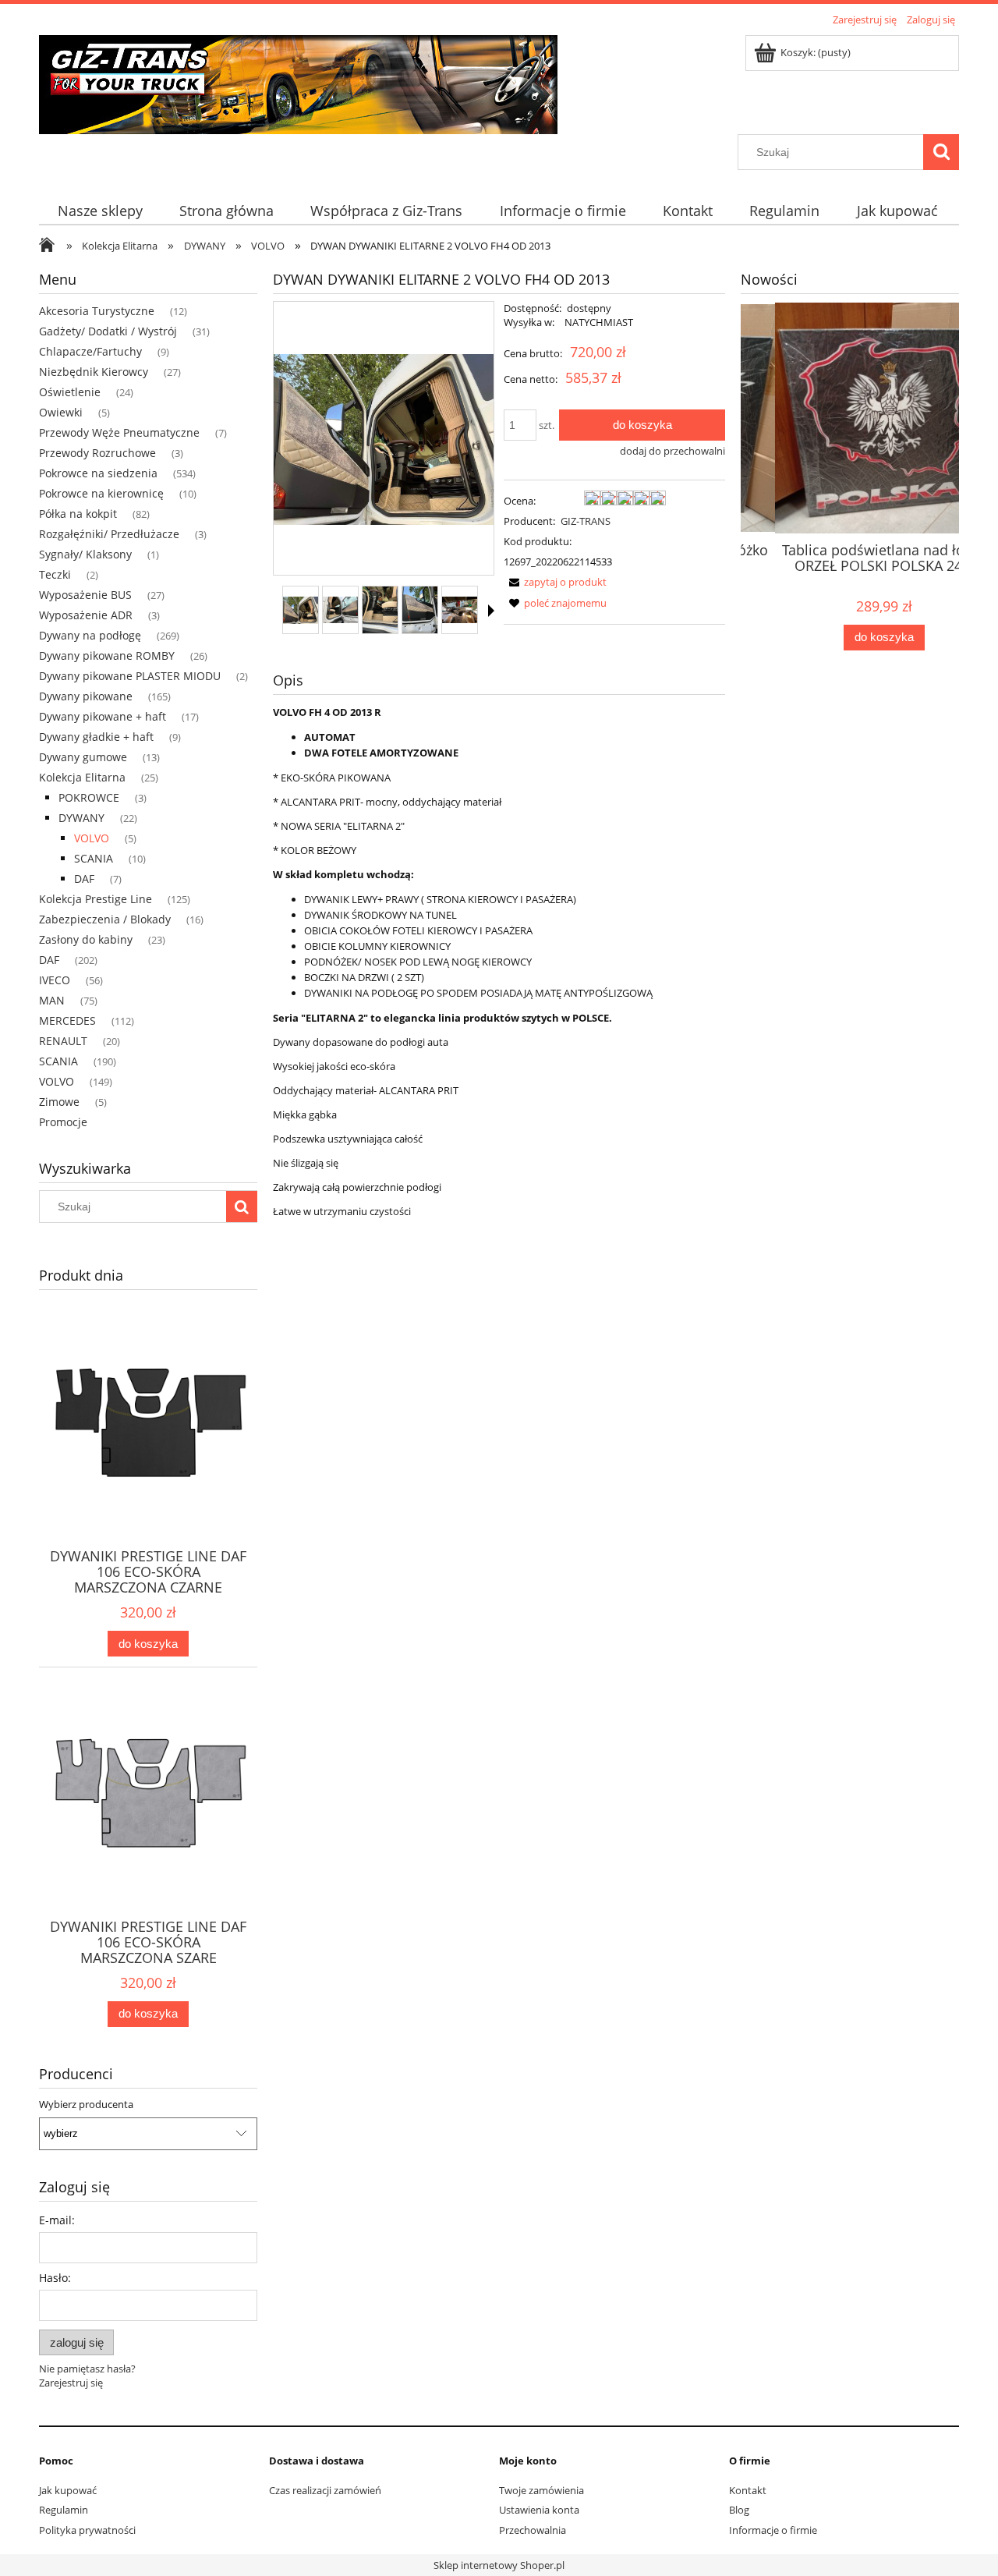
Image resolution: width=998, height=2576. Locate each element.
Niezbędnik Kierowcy (94, 372)
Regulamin (64, 2510)
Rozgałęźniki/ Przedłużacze (109, 534)
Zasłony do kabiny (86, 939)
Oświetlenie (70, 392)
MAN (52, 1000)
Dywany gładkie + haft (96, 737)
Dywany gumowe (83, 757)
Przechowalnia (533, 2530)
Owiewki (61, 412)
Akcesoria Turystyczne (97, 311)
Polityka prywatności (87, 2530)
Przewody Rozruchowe (97, 453)
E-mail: (57, 2220)
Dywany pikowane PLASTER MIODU (130, 676)
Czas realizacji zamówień (325, 2490)
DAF (84, 879)
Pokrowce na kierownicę (101, 493)
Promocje (63, 1122)
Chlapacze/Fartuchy (90, 351)
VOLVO (92, 838)
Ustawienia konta (539, 2510)
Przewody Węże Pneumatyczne (119, 432)
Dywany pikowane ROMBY (107, 656)
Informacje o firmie (773, 2530)
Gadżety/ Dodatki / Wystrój (108, 331)
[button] (491, 611)
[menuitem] (100, 211)
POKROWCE (89, 797)
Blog (739, 2510)
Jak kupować (68, 2490)
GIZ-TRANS (586, 521)
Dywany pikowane (86, 696)
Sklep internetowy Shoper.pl (499, 2565)
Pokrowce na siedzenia (98, 473)
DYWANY (81, 818)
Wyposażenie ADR (86, 615)
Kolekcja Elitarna (82, 777)
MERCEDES (67, 1020)
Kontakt (748, 2490)
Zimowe (59, 1102)
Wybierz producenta (86, 2104)
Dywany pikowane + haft (103, 716)
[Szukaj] (941, 152)
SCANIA (94, 858)
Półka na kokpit (78, 514)
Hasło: (55, 2278)
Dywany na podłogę (90, 635)
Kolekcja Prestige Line (96, 899)
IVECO (55, 980)
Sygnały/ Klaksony (85, 554)
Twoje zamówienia (541, 2490)
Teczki (55, 574)
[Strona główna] (298, 82)
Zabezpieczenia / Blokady (105, 919)
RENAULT (63, 1041)
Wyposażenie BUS (85, 595)
